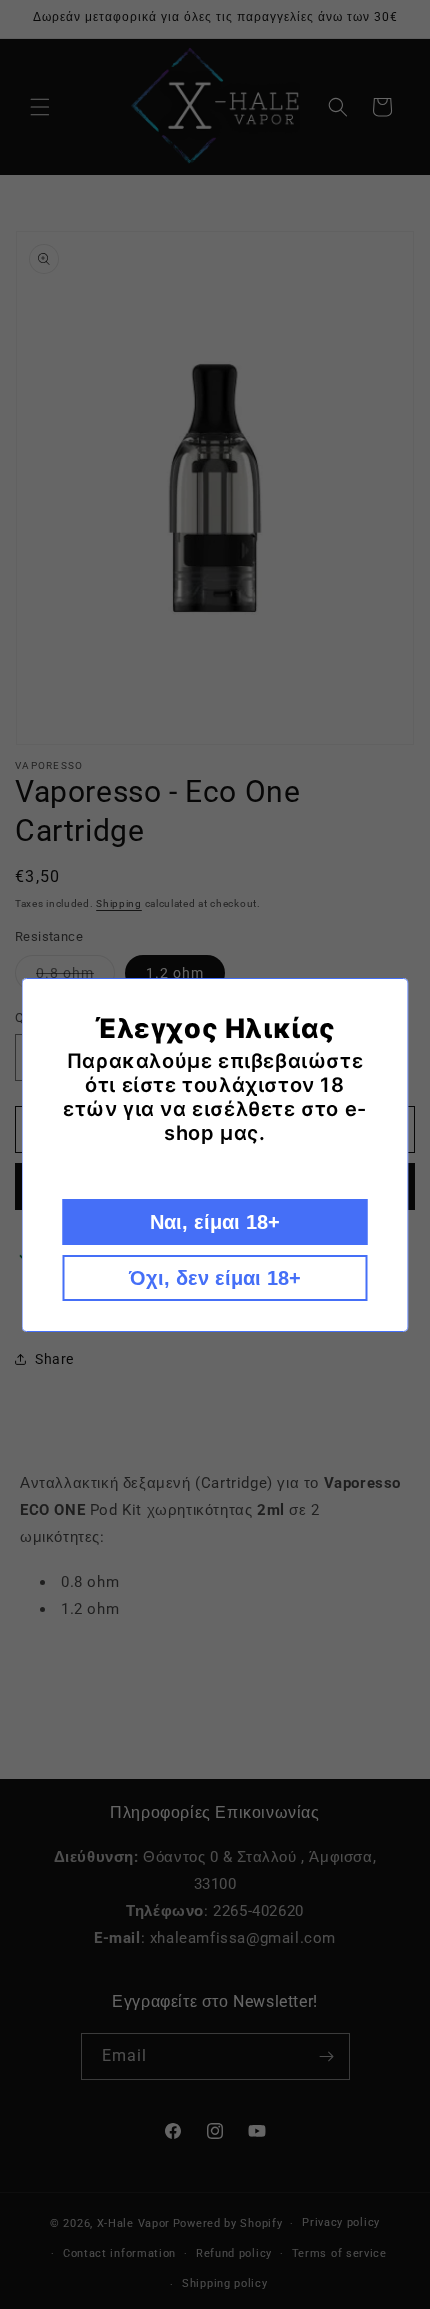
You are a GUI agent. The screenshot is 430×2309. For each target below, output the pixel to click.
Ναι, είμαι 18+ (215, 1222)
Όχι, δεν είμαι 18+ (215, 1278)
